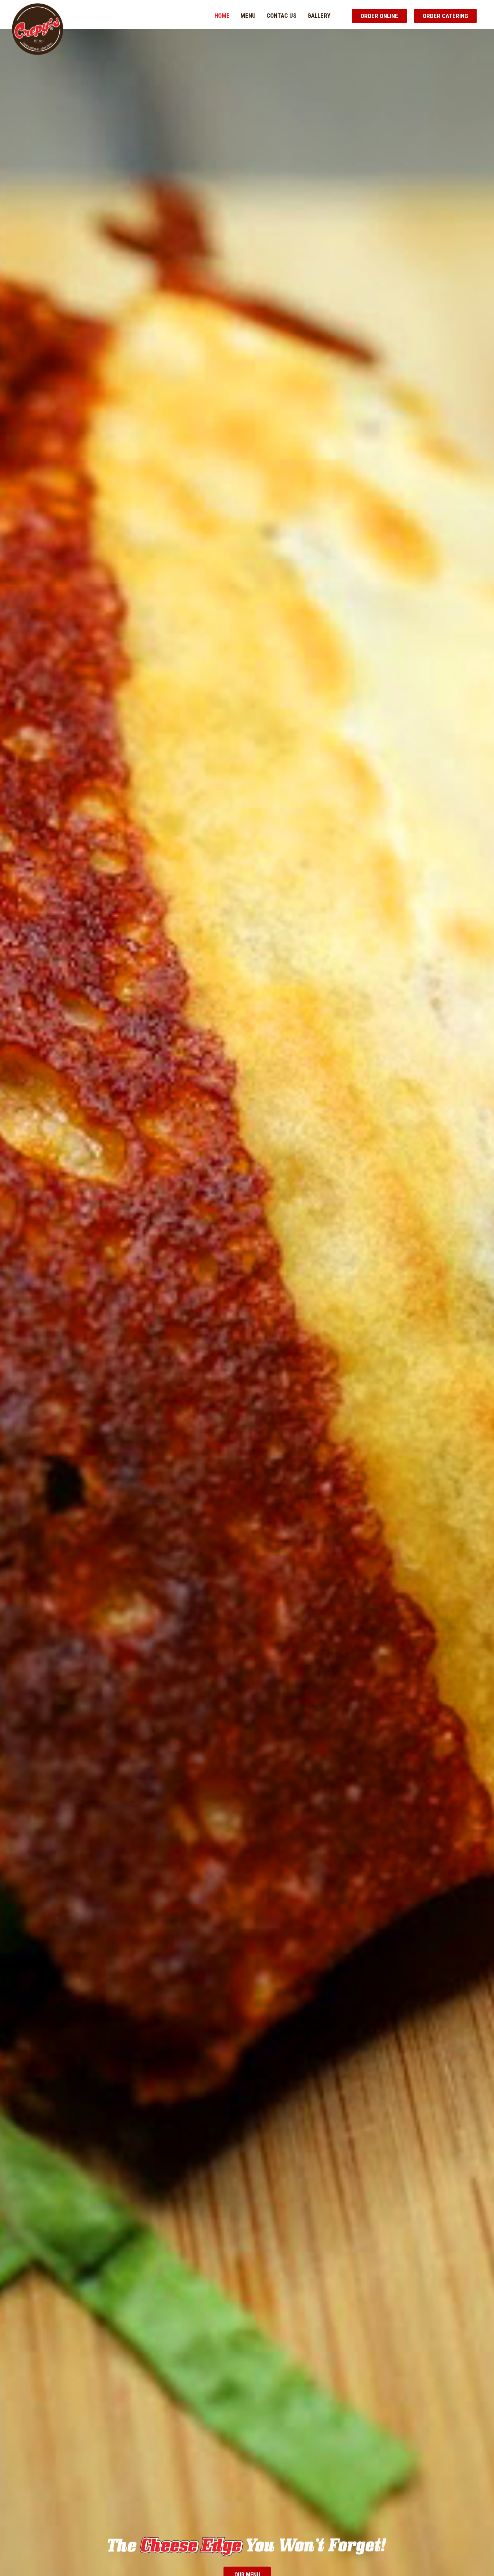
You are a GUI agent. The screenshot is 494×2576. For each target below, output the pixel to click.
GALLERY (319, 16)
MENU (248, 16)
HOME (222, 16)
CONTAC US (282, 16)
